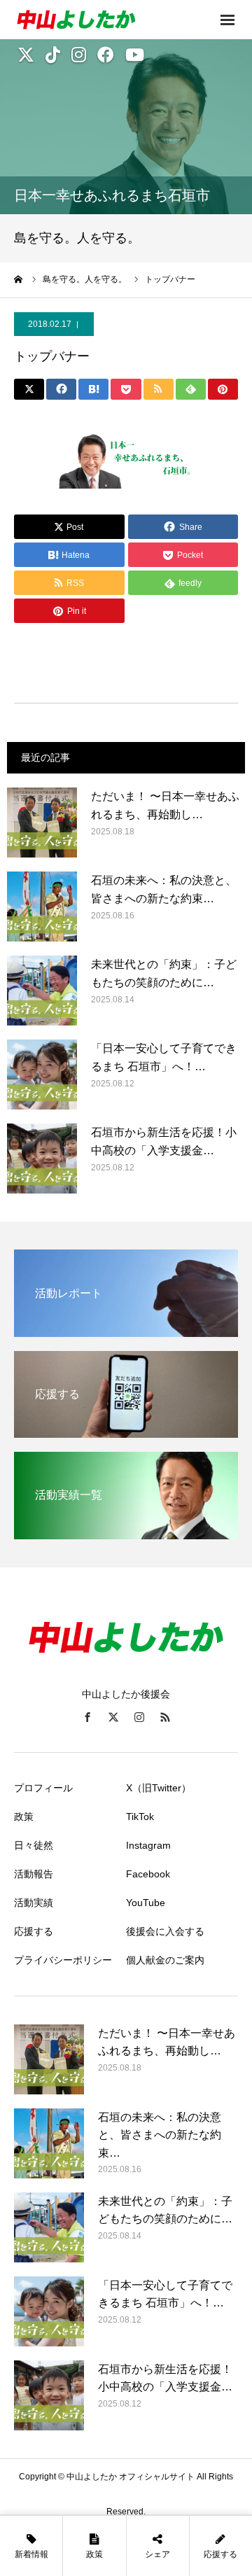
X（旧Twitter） (159, 1788)
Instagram (148, 1845)
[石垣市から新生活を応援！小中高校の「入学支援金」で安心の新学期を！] (42, 1158)
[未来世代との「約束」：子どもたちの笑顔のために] (42, 990)
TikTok (140, 1816)
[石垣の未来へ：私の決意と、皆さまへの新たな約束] (42, 906)
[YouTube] (135, 55)
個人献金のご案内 (165, 1960)
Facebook (148, 1874)
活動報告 (34, 1874)
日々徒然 (34, 1845)
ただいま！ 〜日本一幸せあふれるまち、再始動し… (165, 805)
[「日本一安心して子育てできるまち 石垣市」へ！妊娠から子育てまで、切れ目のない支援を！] (42, 1074)
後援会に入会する (165, 1931)
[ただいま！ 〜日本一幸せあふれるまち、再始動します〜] (42, 822)
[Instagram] (79, 55)
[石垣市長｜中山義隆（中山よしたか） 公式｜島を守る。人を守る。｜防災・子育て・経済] (98, 20)
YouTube (146, 1903)
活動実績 (34, 1903)
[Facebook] (106, 55)
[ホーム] (19, 279)
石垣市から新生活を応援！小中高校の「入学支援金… (164, 1141)
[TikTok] (53, 55)
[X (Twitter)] (26, 55)
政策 (24, 1816)
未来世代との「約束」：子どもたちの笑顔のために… (164, 973)
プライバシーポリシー (63, 1960)
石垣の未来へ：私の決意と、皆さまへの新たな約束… (164, 889)
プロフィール (43, 1788)
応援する (34, 1931)
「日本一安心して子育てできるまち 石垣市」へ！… (164, 1057)
